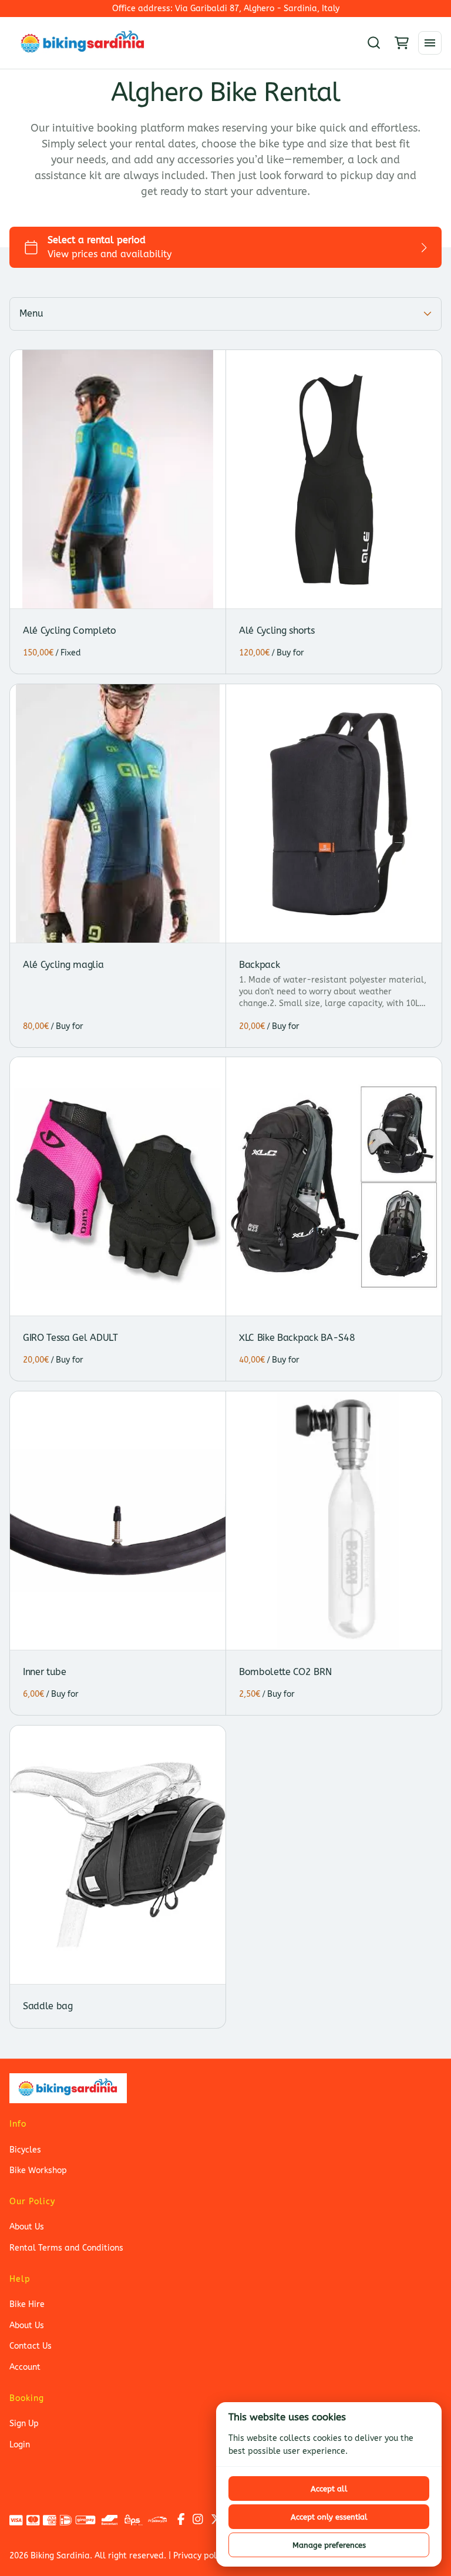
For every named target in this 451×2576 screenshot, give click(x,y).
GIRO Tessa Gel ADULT (70, 1338)
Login (20, 2445)
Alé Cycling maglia (63, 965)
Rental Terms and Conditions (66, 2248)
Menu (31, 313)
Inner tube (45, 1672)
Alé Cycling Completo (70, 630)
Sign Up (24, 2424)
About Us (27, 2227)
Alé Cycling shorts (277, 630)
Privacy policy (200, 2556)
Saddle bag (48, 2007)
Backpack (259, 965)
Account (25, 2367)
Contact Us (31, 2346)
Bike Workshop (38, 2170)
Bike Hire (27, 2304)
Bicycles (25, 2150)
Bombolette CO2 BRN (285, 1672)
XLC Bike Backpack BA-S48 (297, 1338)
